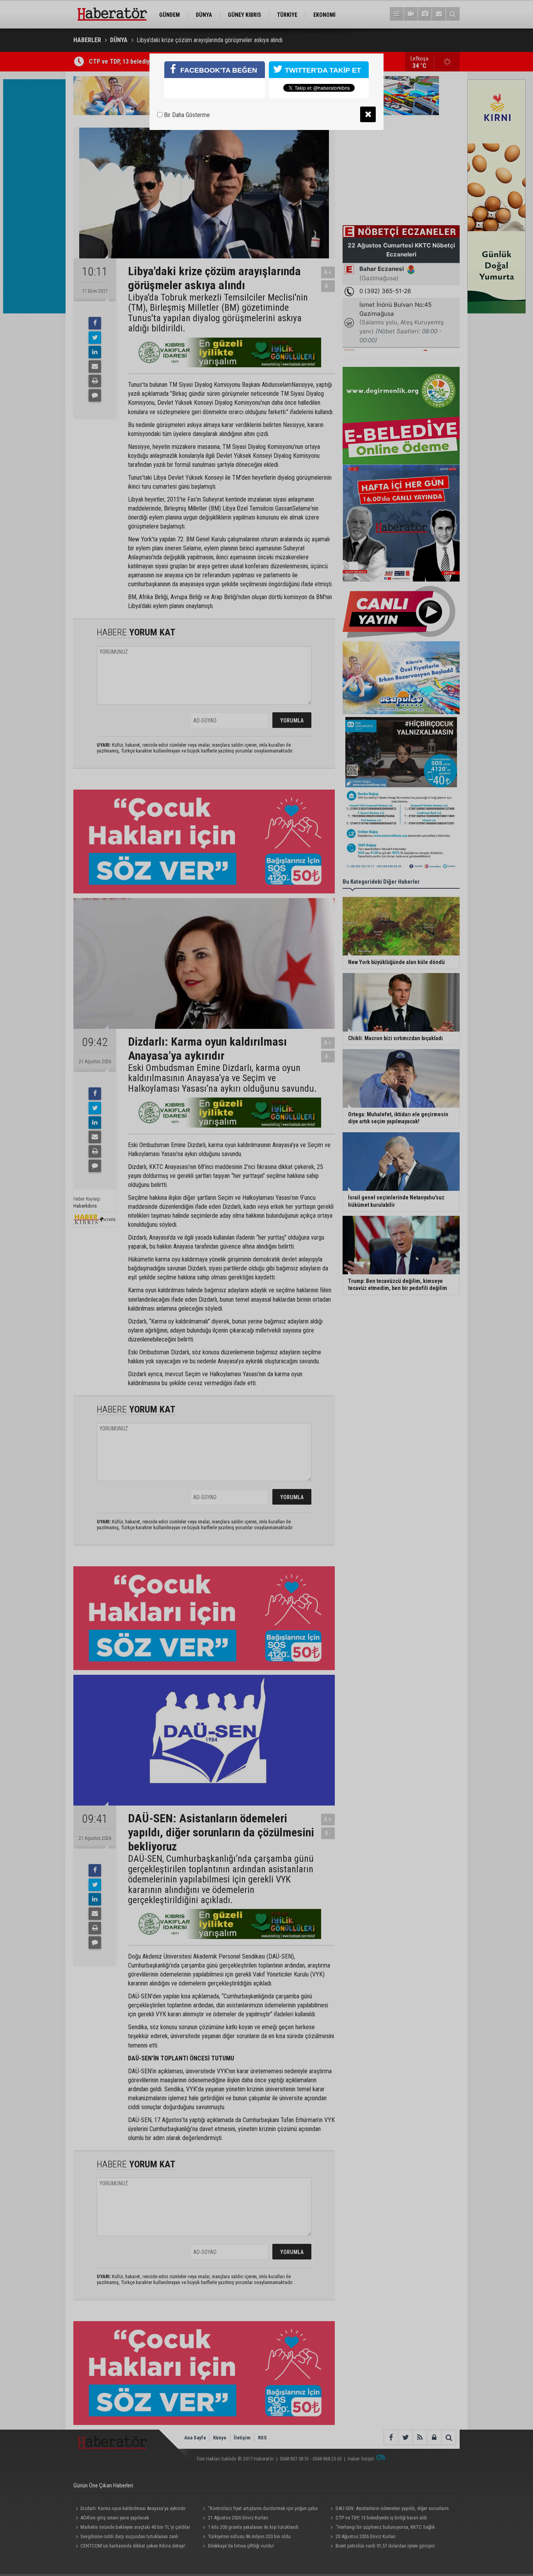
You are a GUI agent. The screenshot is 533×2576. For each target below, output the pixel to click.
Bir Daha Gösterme (186, 115)
